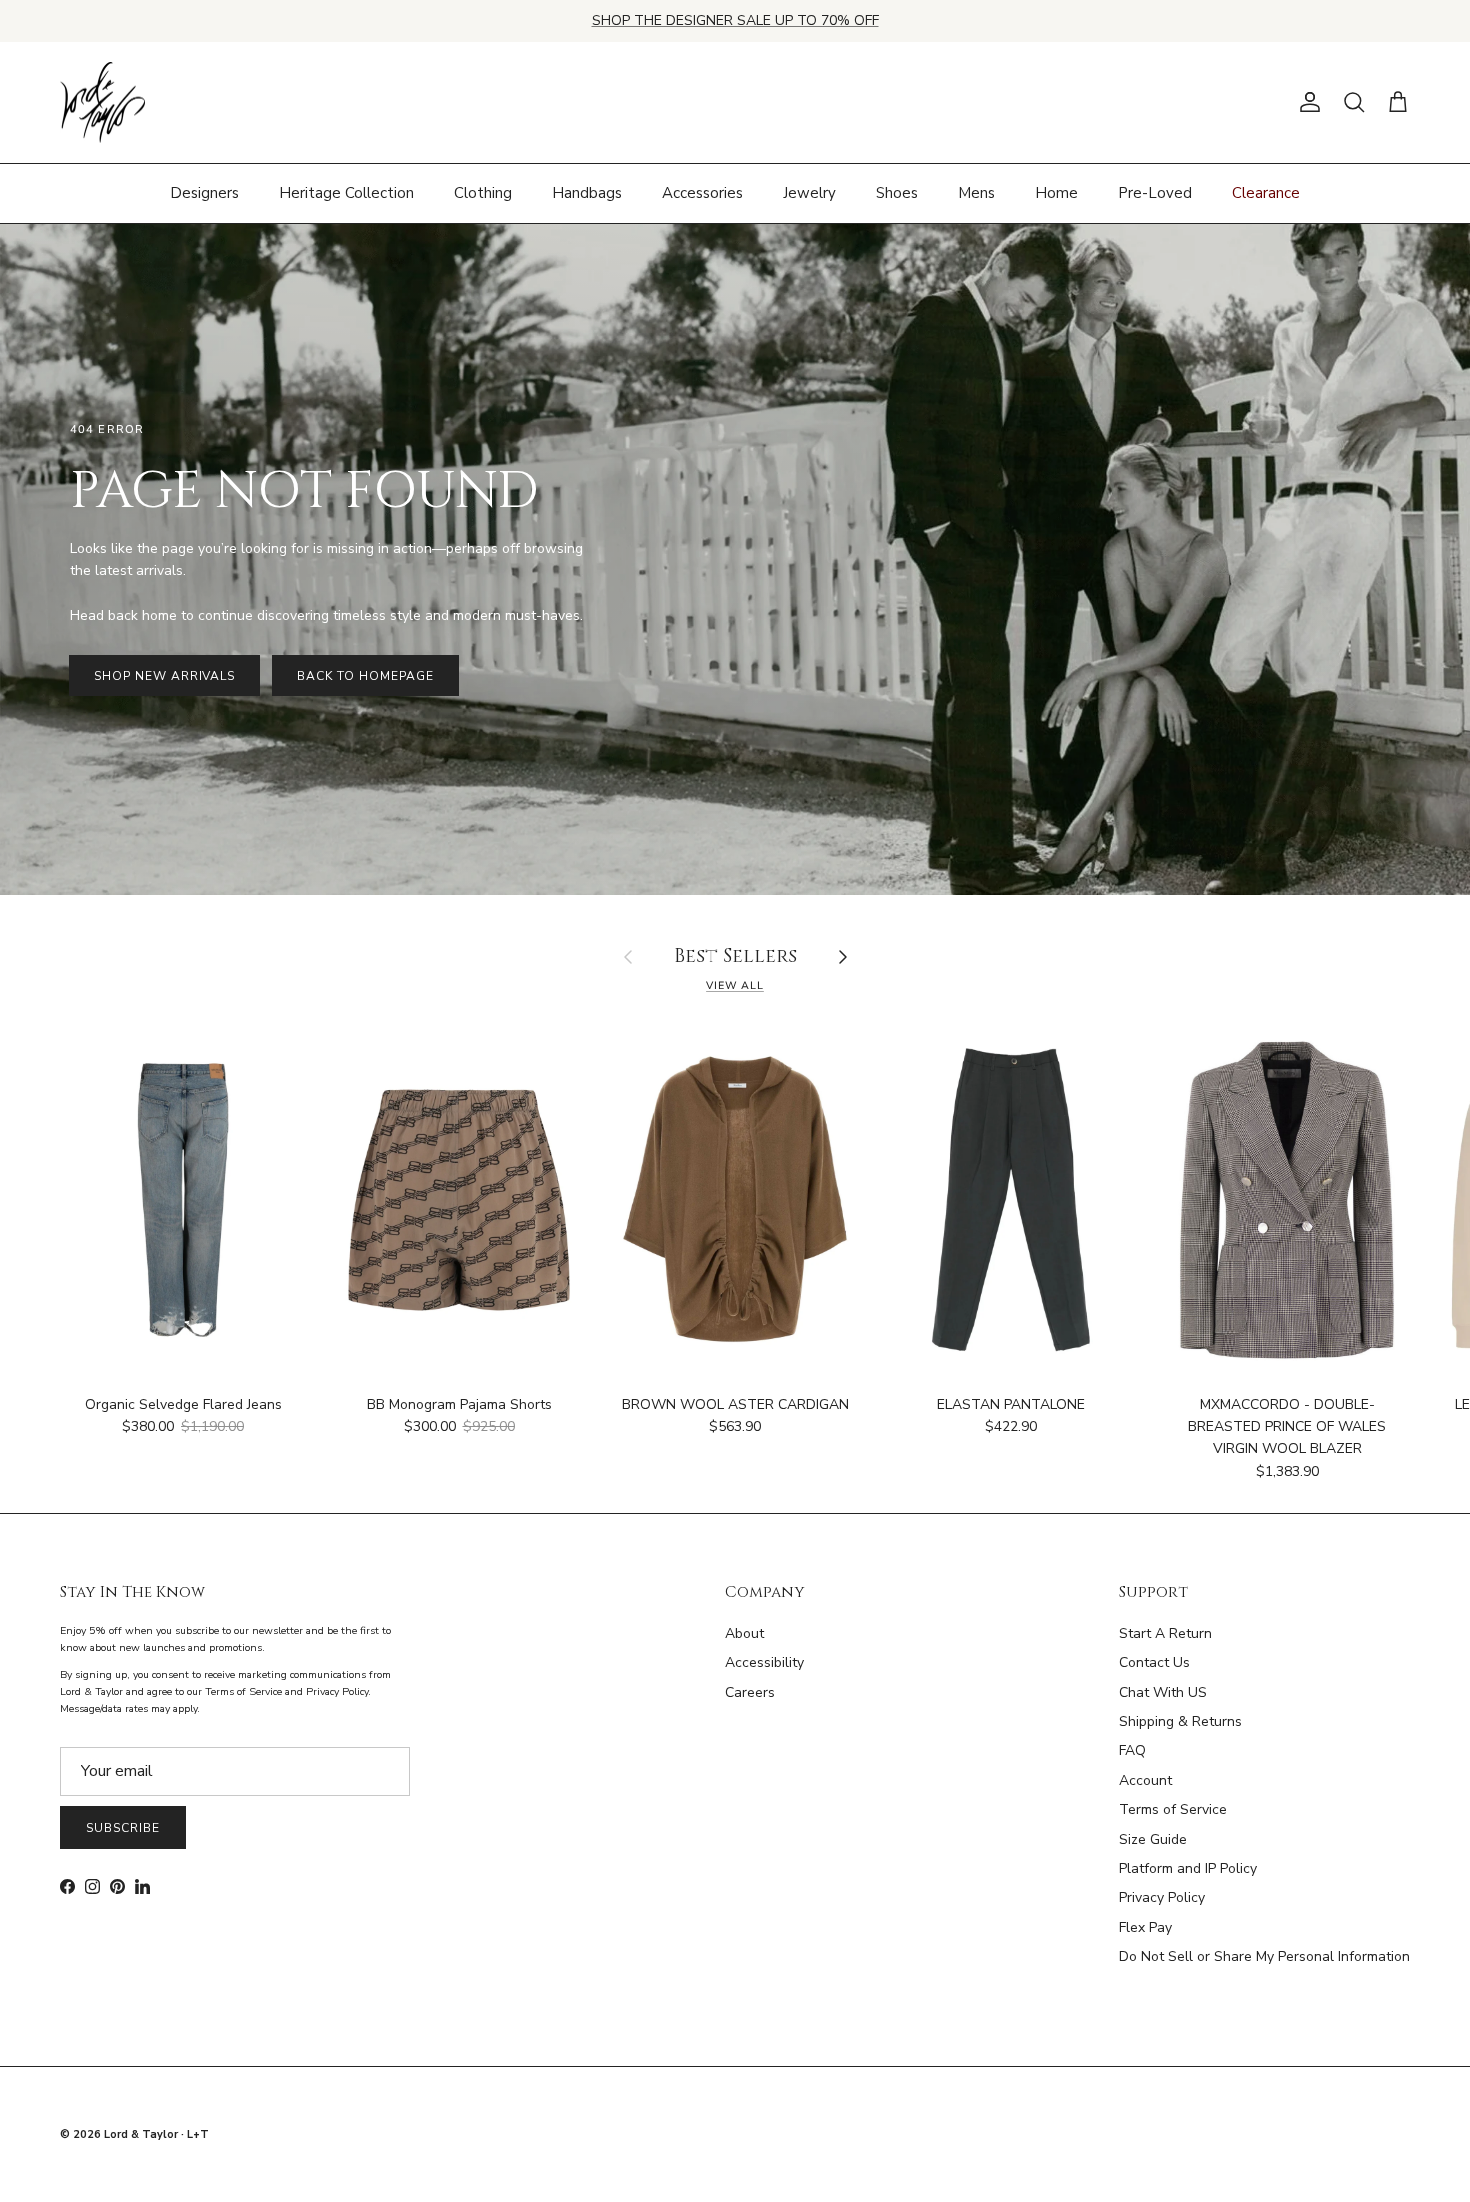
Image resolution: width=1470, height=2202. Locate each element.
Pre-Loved (1155, 193)
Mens (976, 193)
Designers (204, 193)
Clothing (483, 193)
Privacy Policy (1162, 1897)
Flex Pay (1145, 1927)
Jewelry (809, 193)
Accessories (702, 193)
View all (735, 985)
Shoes (897, 193)
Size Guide (1153, 1839)
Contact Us (1154, 1662)
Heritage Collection (346, 193)
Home (1056, 193)
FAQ (1132, 1750)
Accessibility (764, 1662)
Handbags (587, 193)
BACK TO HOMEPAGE (365, 676)
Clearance (1266, 193)
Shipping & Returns (1180, 1721)
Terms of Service (1173, 1809)
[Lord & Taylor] (102, 103)
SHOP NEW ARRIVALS (164, 676)
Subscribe (123, 1828)
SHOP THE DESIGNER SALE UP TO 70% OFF (735, 20)
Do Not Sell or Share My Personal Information (1264, 1956)
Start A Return (1165, 1633)
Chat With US (1163, 1692)
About (744, 1633)
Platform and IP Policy (1188, 1868)
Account (1145, 1780)
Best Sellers (735, 957)
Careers (750, 1692)
